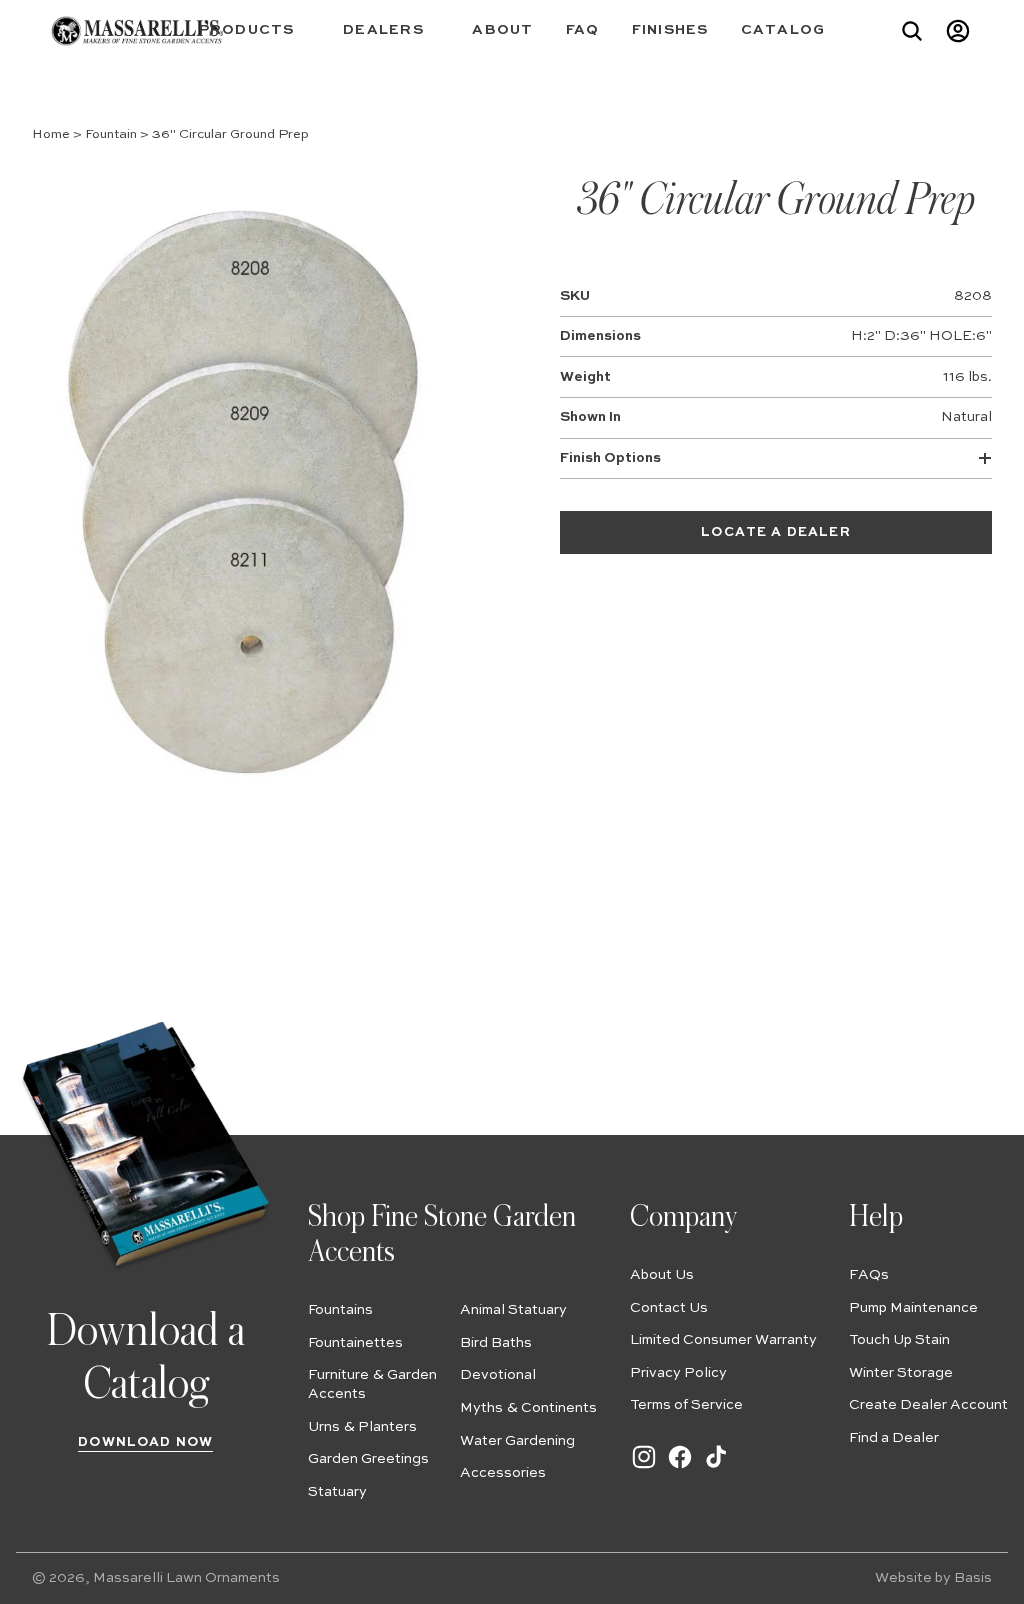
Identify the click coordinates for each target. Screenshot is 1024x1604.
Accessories (503, 1473)
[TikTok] (716, 1467)
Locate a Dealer (776, 532)
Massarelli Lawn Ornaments (186, 1578)
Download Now (145, 1442)
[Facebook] (680, 1467)
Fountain (111, 134)
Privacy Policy (678, 1373)
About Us (662, 1275)
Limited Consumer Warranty (723, 1340)
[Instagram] (644, 1467)
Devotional (498, 1375)
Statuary (337, 1492)
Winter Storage (901, 1373)
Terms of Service (686, 1405)
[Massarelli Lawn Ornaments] (137, 31)
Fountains (340, 1310)
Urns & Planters (362, 1427)
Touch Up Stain (899, 1340)
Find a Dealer (894, 1438)
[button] (255, 30)
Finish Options (610, 458)
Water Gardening (517, 1441)
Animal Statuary (513, 1310)
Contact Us (669, 1308)
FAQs (869, 1275)
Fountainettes (355, 1343)
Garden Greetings (368, 1459)
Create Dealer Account (928, 1405)
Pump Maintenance (913, 1308)
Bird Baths (496, 1343)
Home (51, 134)
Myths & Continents (528, 1408)
